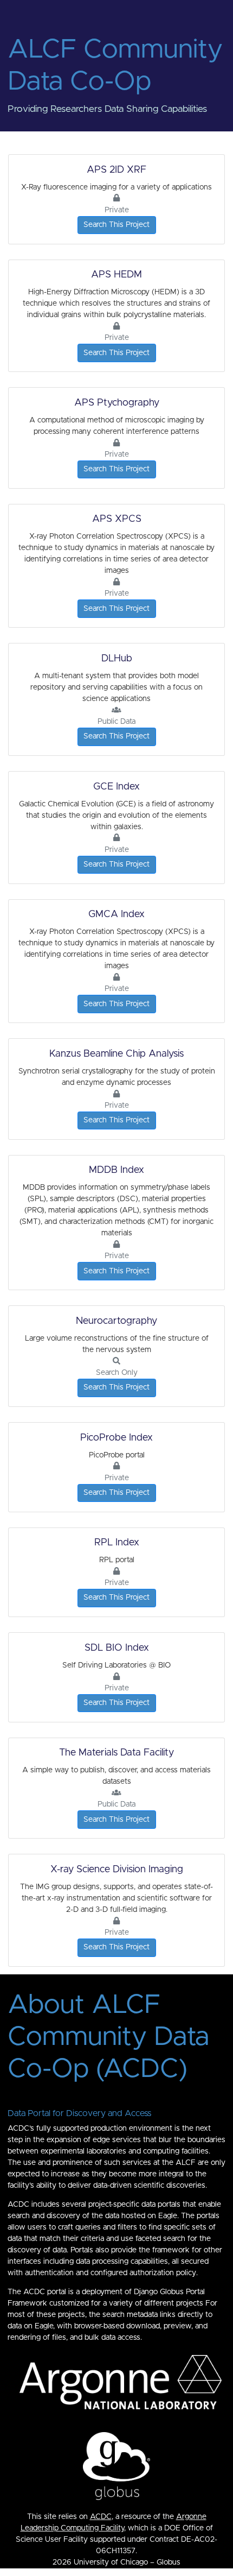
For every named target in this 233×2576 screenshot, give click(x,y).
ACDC (101, 2517)
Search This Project (116, 225)
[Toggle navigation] (21, 13)
